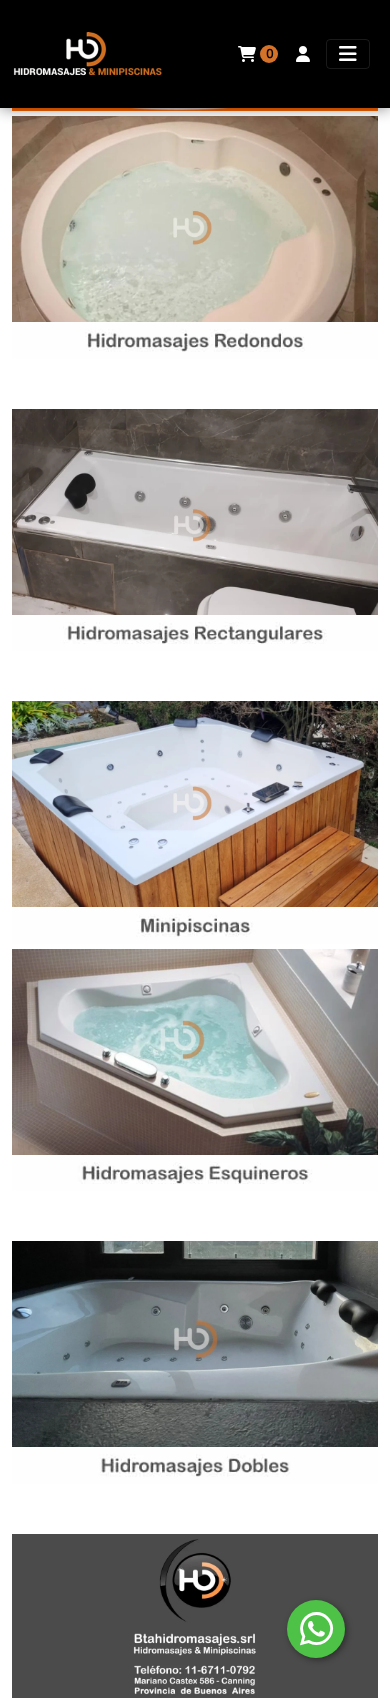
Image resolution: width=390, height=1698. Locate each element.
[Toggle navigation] (348, 54)
